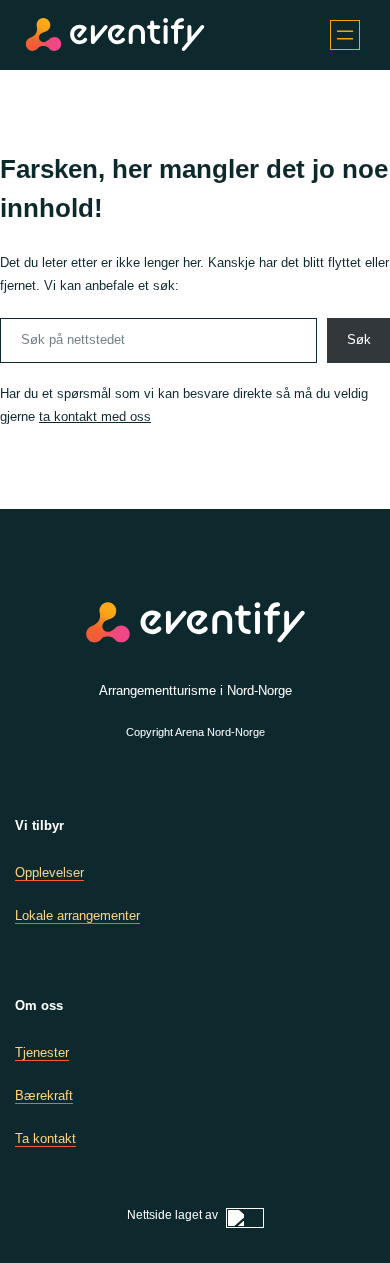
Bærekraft (44, 1095)
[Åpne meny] (345, 35)
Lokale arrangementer (77, 915)
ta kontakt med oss (95, 416)
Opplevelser (49, 872)
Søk (359, 339)
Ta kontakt (45, 1138)
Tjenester (42, 1052)
